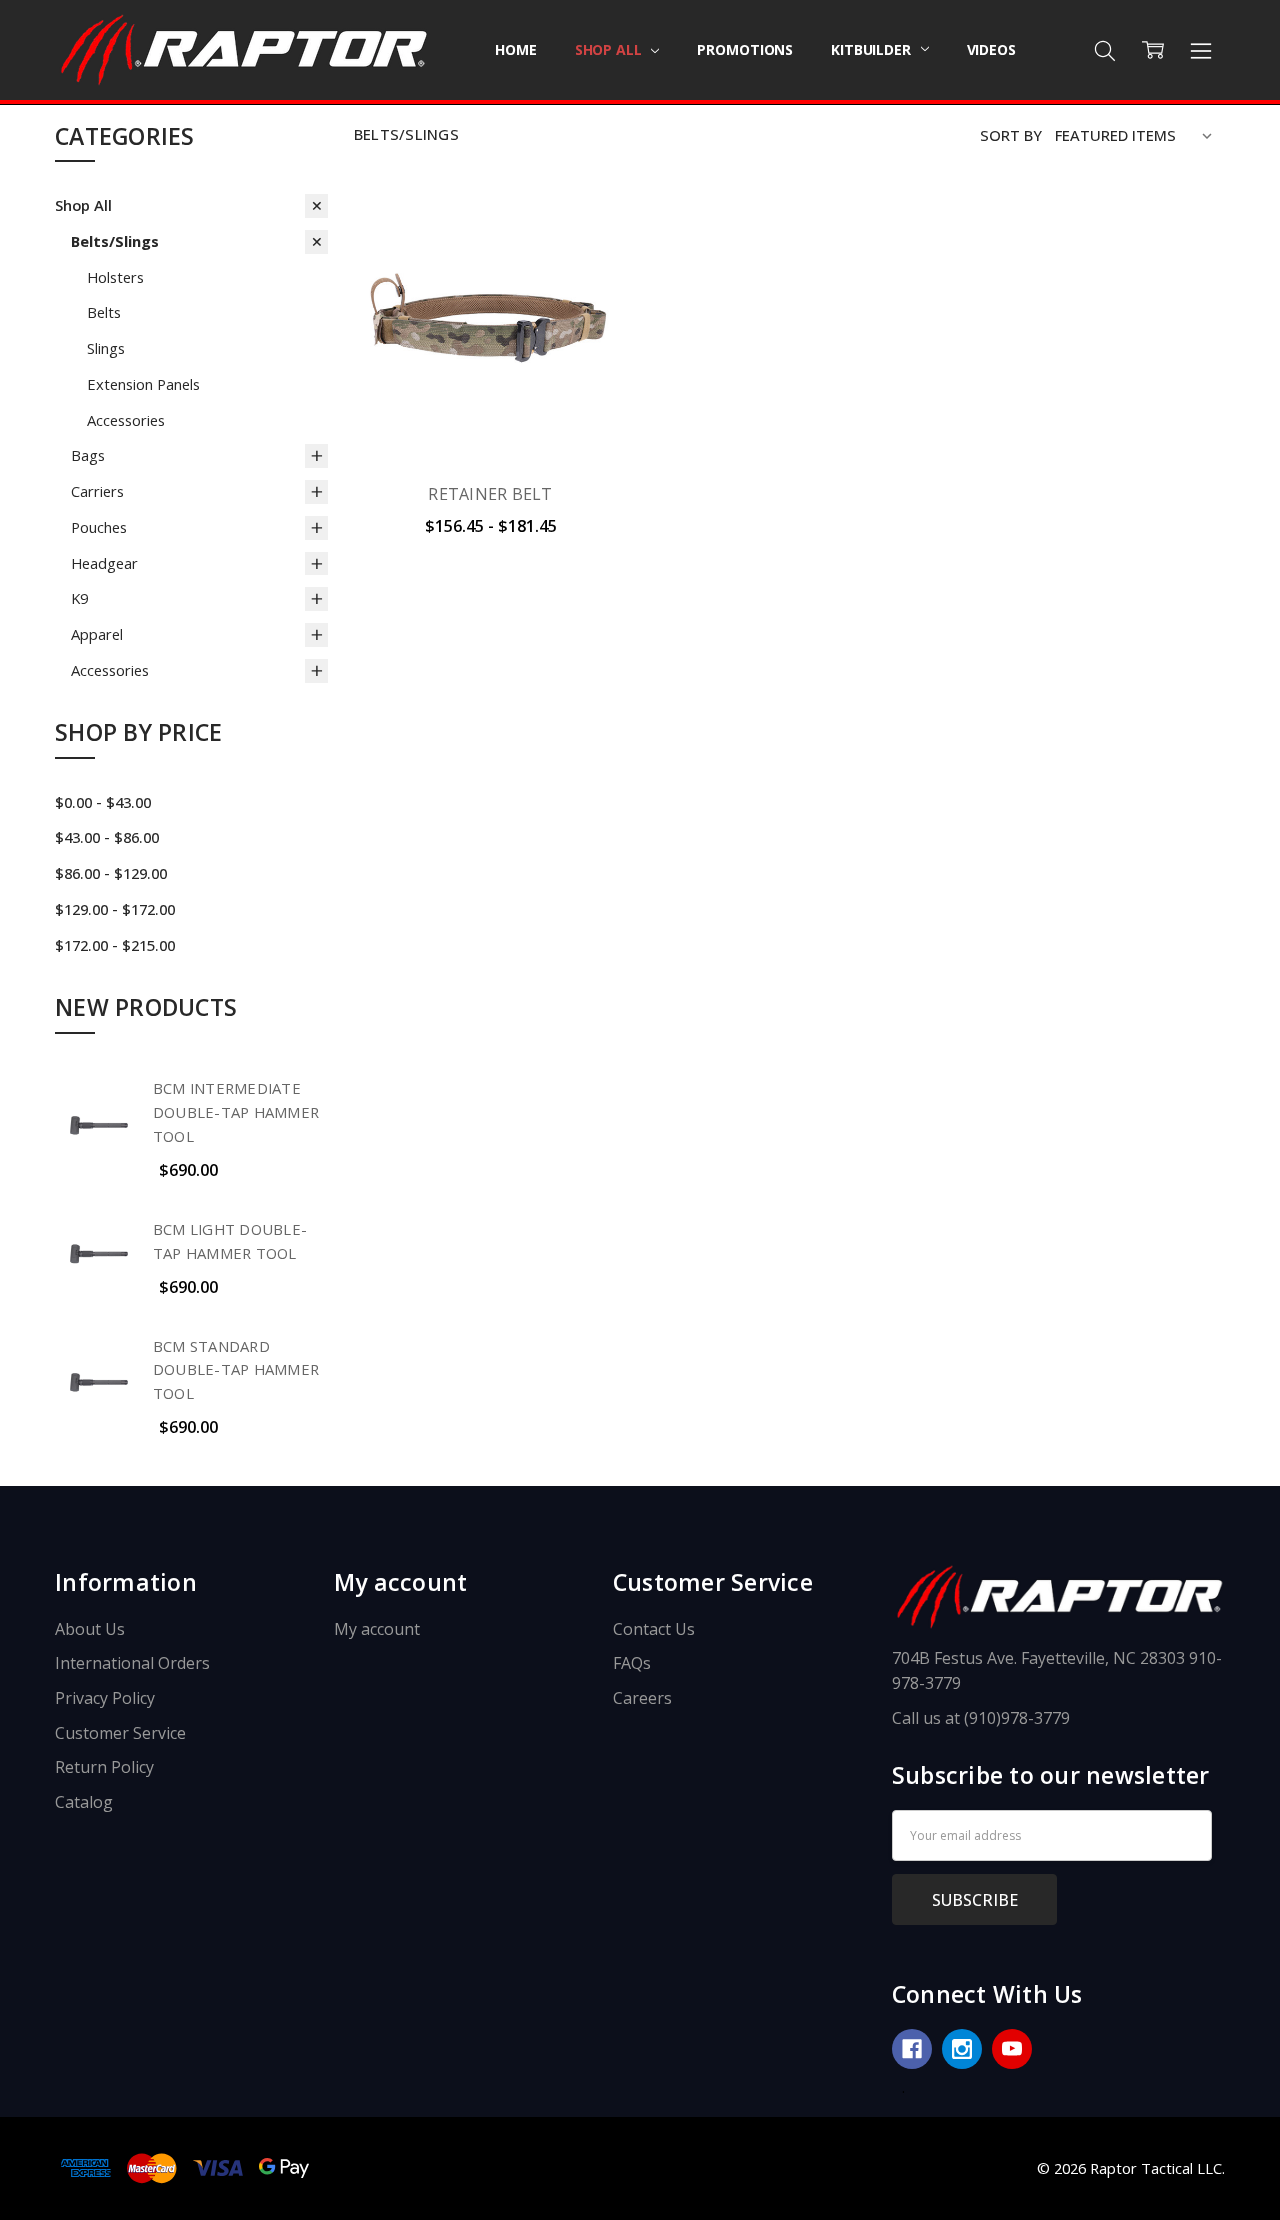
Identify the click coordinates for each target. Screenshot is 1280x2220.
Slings (106, 348)
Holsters (115, 277)
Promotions (745, 49)
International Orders (132, 1663)
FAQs (632, 1663)
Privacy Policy (105, 1698)
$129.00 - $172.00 (115, 909)
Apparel (97, 634)
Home (515, 49)
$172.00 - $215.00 (115, 945)
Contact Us (654, 1629)
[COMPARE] (589, 261)
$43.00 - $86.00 (107, 837)
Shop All (610, 49)
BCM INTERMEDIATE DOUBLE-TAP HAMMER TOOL (236, 1112)
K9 (79, 598)
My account (377, 1629)
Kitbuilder (872, 49)
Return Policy (104, 1767)
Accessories (126, 420)
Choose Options (490, 416)
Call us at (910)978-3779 (981, 1718)
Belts (104, 312)
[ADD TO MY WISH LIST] (589, 293)
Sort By (1011, 135)
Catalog (84, 1802)
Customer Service (120, 1733)
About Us (90, 1629)
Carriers (97, 491)
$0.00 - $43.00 (103, 802)
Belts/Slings (115, 241)
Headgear (104, 563)
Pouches (99, 527)
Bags (88, 455)
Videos (991, 49)
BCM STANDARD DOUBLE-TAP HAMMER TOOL (236, 1370)
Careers (642, 1698)
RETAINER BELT (490, 494)
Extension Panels (143, 384)
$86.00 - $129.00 (111, 873)
